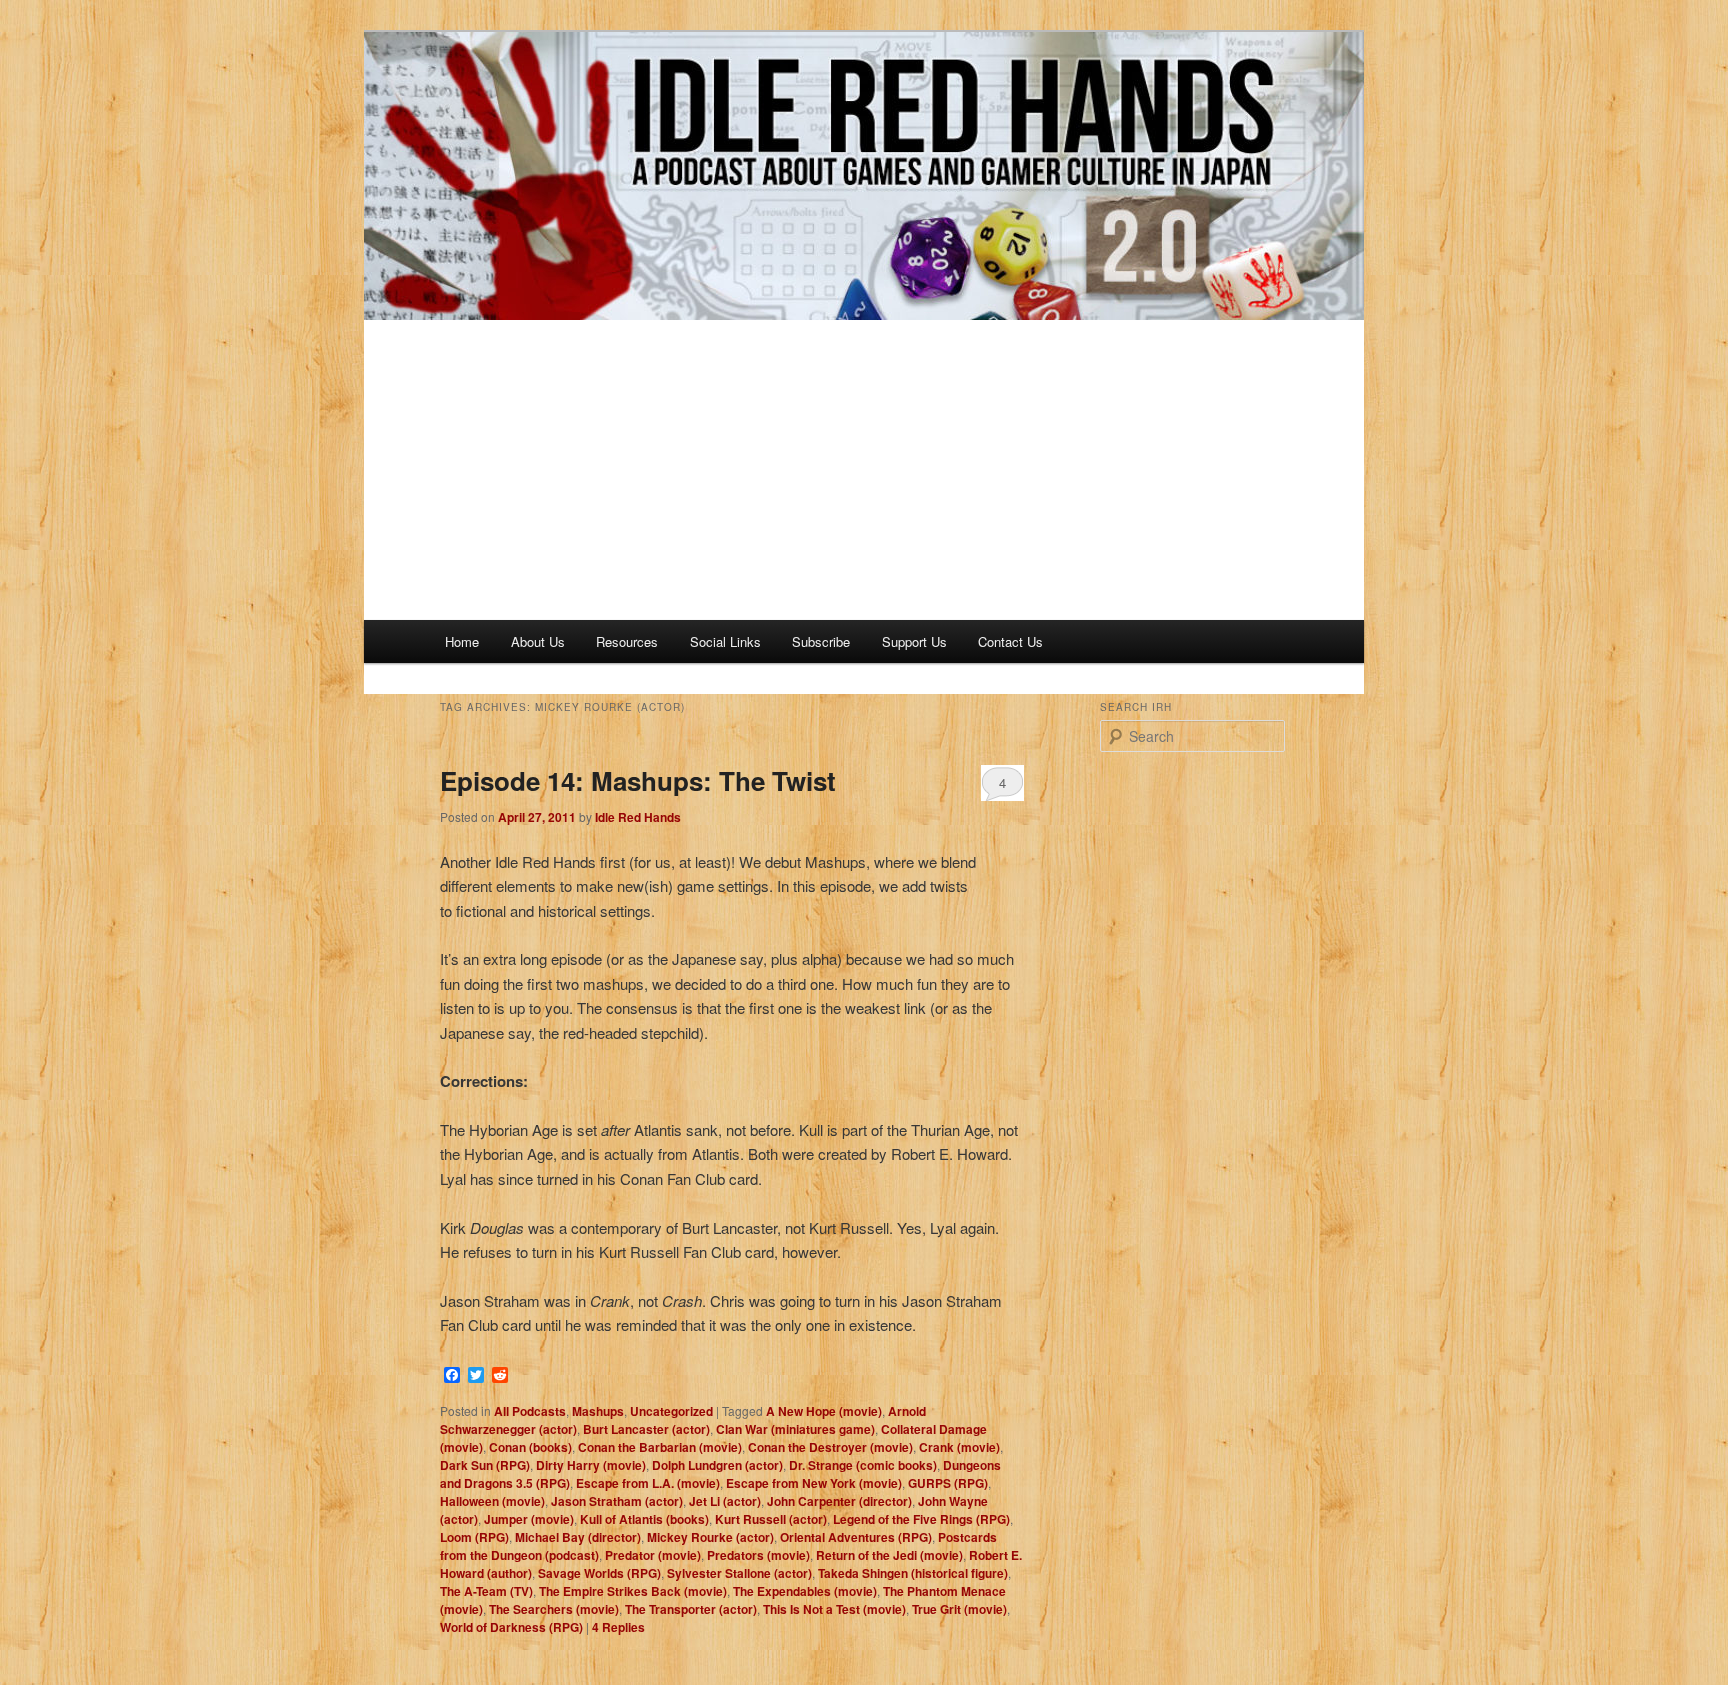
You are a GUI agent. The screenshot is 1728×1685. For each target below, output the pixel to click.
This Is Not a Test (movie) (834, 1609)
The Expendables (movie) (805, 1591)
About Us (538, 641)
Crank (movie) (959, 1447)
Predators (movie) (758, 1555)
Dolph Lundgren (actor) (717, 1465)
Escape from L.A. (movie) (648, 1483)
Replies (618, 1627)
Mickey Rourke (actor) (710, 1537)
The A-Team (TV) (486, 1591)
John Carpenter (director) (839, 1501)
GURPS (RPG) (948, 1483)
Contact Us (1010, 641)
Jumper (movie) (529, 1519)
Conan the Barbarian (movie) (660, 1447)
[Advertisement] (864, 470)
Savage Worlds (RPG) (599, 1573)
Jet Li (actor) (725, 1501)
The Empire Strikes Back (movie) (633, 1591)
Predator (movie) (653, 1555)
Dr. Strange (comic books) (863, 1465)
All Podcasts (530, 1411)
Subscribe (821, 641)
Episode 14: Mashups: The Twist (638, 780)
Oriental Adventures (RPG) (856, 1537)
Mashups (598, 1411)
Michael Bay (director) (578, 1537)
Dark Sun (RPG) (485, 1465)
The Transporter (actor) (691, 1609)
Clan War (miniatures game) (795, 1429)
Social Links (725, 641)
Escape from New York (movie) (814, 1483)
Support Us (914, 641)
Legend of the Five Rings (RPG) (921, 1519)
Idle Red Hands (638, 817)
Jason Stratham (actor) (617, 1501)
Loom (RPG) (474, 1537)
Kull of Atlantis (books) (644, 1519)
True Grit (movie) (959, 1609)
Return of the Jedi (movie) (889, 1555)
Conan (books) (530, 1447)
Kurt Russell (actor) (771, 1519)
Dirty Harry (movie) (591, 1465)
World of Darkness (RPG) (511, 1627)
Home (462, 641)
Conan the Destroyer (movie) (830, 1447)
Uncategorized (671, 1411)
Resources (627, 641)
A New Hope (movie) (824, 1411)
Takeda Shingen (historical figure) (913, 1573)
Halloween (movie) (492, 1501)
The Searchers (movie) (554, 1609)
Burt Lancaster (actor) (646, 1429)
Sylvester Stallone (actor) (739, 1573)
